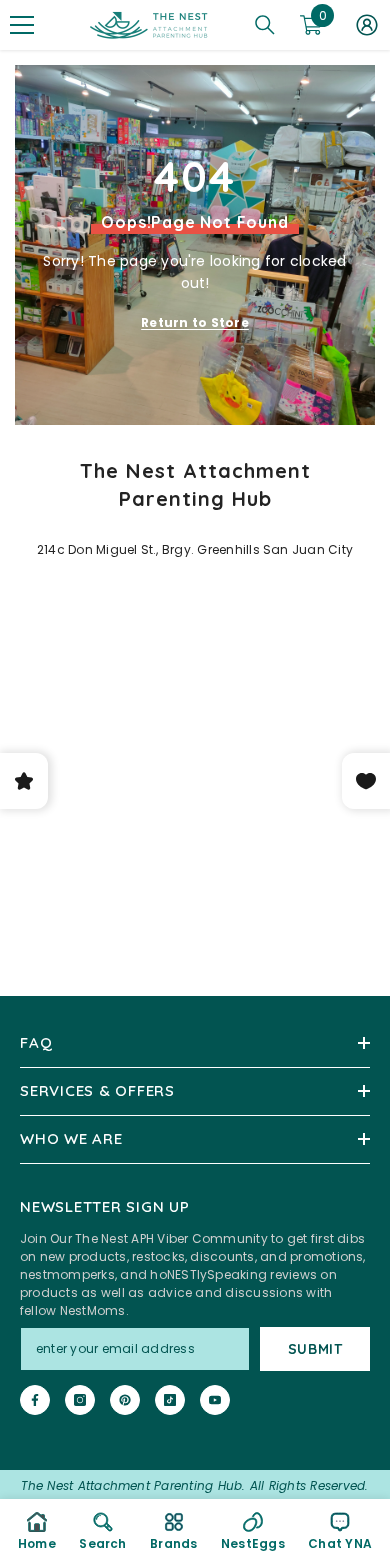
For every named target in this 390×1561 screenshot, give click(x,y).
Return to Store (195, 322)
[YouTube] (215, 1400)
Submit (315, 1349)
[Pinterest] (125, 1400)
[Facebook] (35, 1400)
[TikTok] (170, 1400)
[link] (102, 1530)
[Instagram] (80, 1400)
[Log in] (367, 25)
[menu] (22, 25)
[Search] (265, 25)
